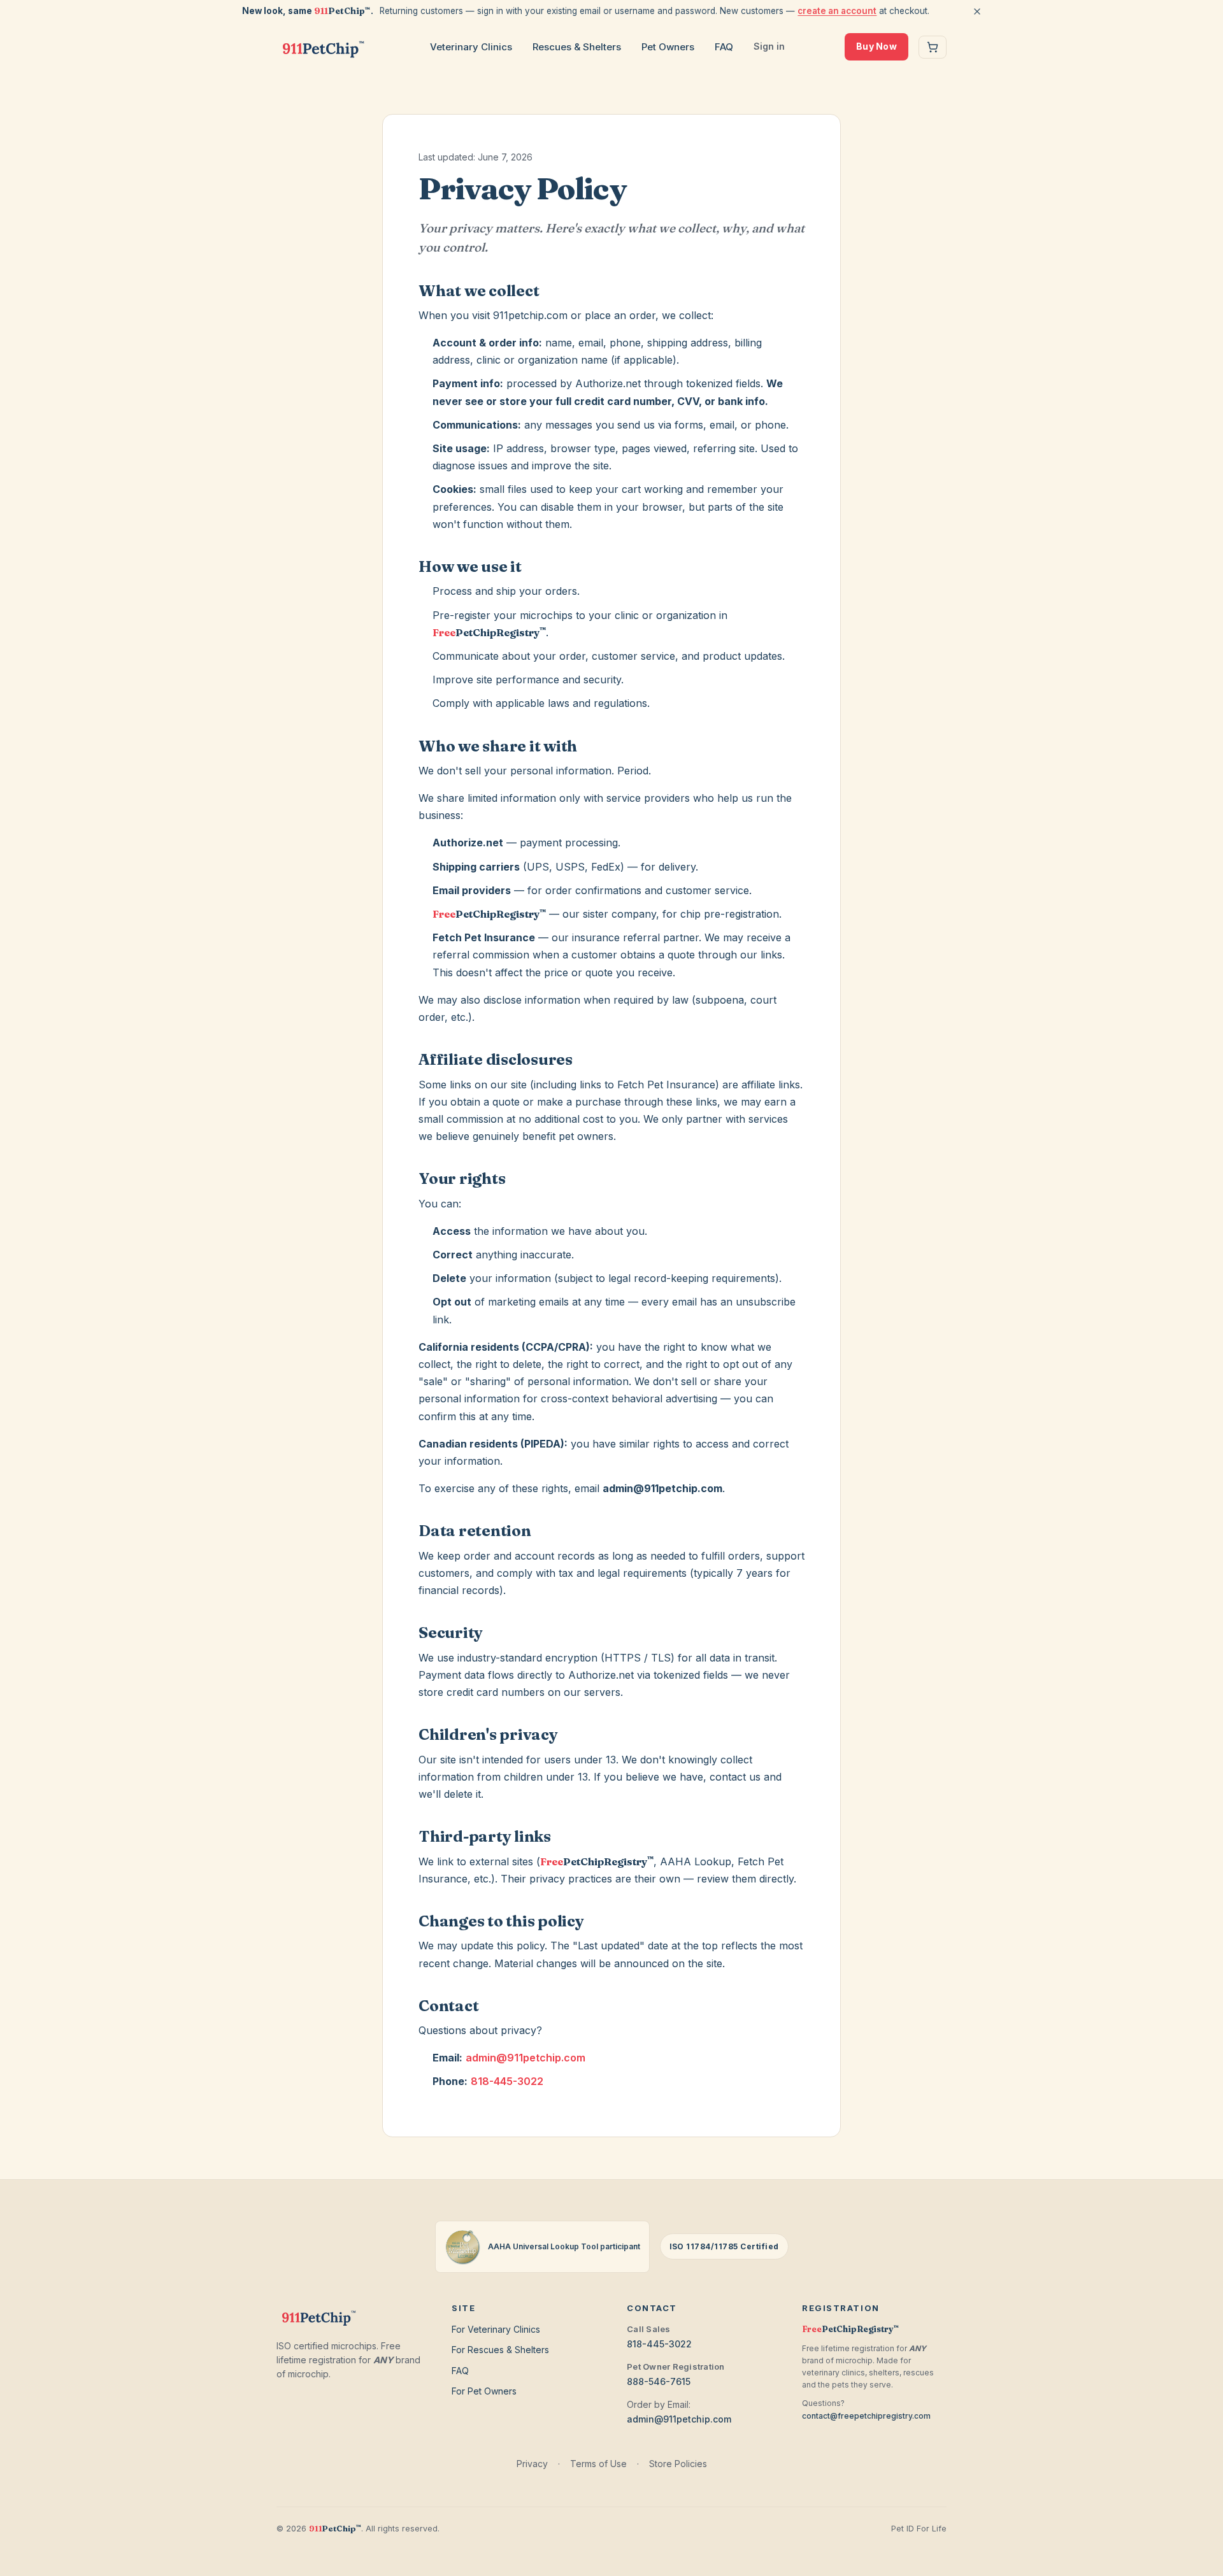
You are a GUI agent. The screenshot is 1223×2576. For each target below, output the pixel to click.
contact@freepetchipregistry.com (866, 2416)
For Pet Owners (484, 2391)
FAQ (724, 47)
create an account (837, 11)
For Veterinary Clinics (496, 2329)
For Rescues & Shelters (500, 2350)
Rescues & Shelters (577, 47)
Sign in (769, 46)
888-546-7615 (659, 2381)
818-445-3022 (507, 2081)
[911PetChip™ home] (323, 47)
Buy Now (876, 46)
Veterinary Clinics (471, 47)
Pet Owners (668, 47)
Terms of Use (598, 2464)
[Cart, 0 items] (933, 47)
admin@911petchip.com (526, 2058)
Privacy (532, 2464)
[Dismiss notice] (977, 11)
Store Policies (678, 2464)
